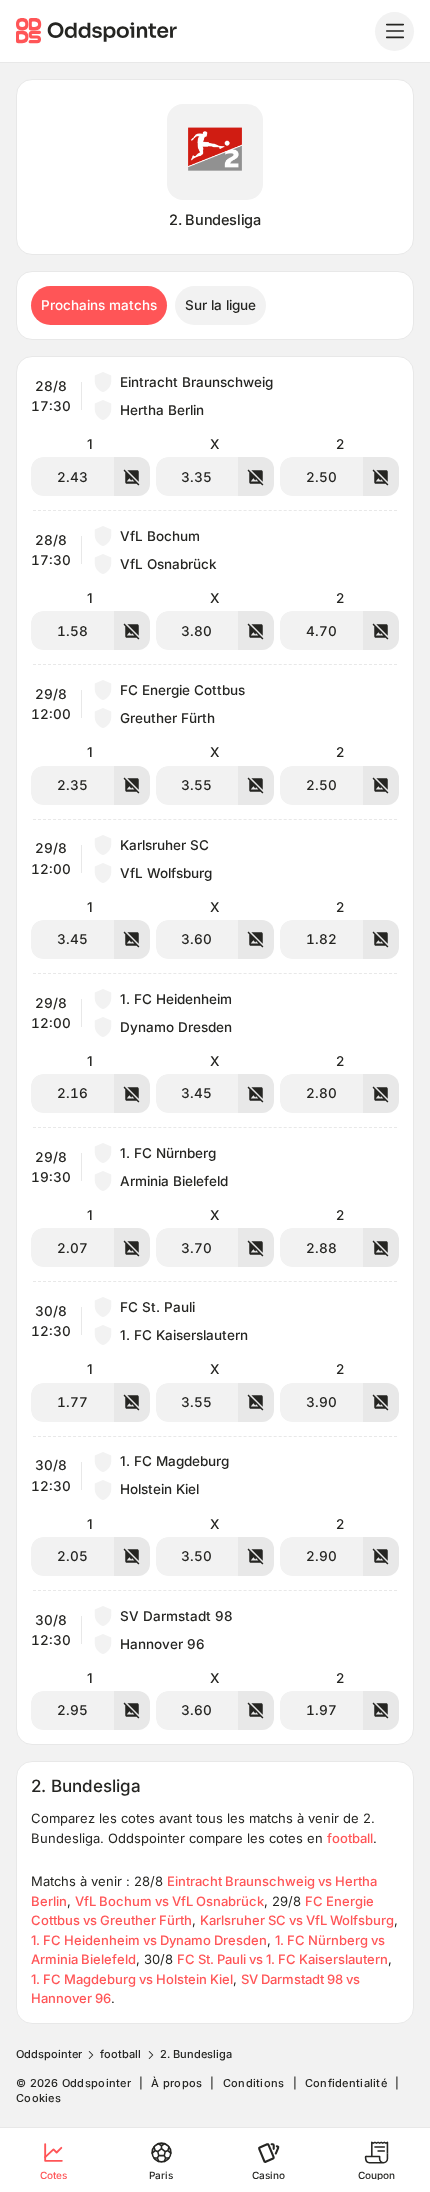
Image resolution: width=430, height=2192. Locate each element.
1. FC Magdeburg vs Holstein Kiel (132, 1979)
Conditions (254, 2083)
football (350, 1838)
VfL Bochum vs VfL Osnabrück (169, 1901)
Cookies (38, 2098)
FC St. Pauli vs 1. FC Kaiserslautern (282, 1959)
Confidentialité (346, 2083)
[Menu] (394, 31)
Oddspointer (49, 2054)
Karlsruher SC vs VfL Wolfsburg (297, 1920)
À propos (176, 2083)
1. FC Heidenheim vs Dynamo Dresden (149, 1940)
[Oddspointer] (98, 31)
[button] (215, 433)
